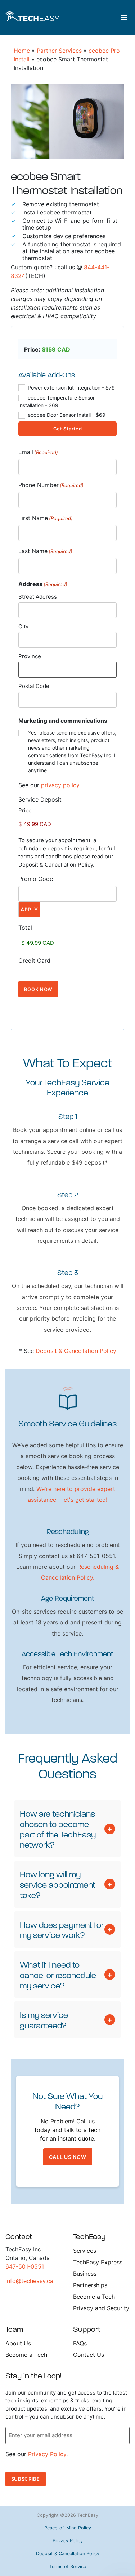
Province (30, 656)
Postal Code (34, 686)
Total (25, 928)
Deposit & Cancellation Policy (76, 1351)
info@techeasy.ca (29, 2281)
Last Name (45, 551)
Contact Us (89, 2355)
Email (38, 452)
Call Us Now (68, 2157)
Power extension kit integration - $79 (71, 388)
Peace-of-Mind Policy (68, 2528)
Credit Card (34, 961)
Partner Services (59, 51)
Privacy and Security (101, 2308)
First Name (46, 518)
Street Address (38, 597)
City (23, 626)
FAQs (80, 2343)
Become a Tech (94, 2297)
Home (22, 51)
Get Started (68, 429)
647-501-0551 (25, 2266)
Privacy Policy (47, 2454)
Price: (26, 810)
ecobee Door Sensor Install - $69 (66, 415)
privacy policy (60, 785)
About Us (18, 2343)
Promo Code (36, 879)
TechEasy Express (98, 2262)
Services (85, 2251)
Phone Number (51, 485)
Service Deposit (40, 799)
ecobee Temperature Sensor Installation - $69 (57, 401)
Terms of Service (68, 2566)
